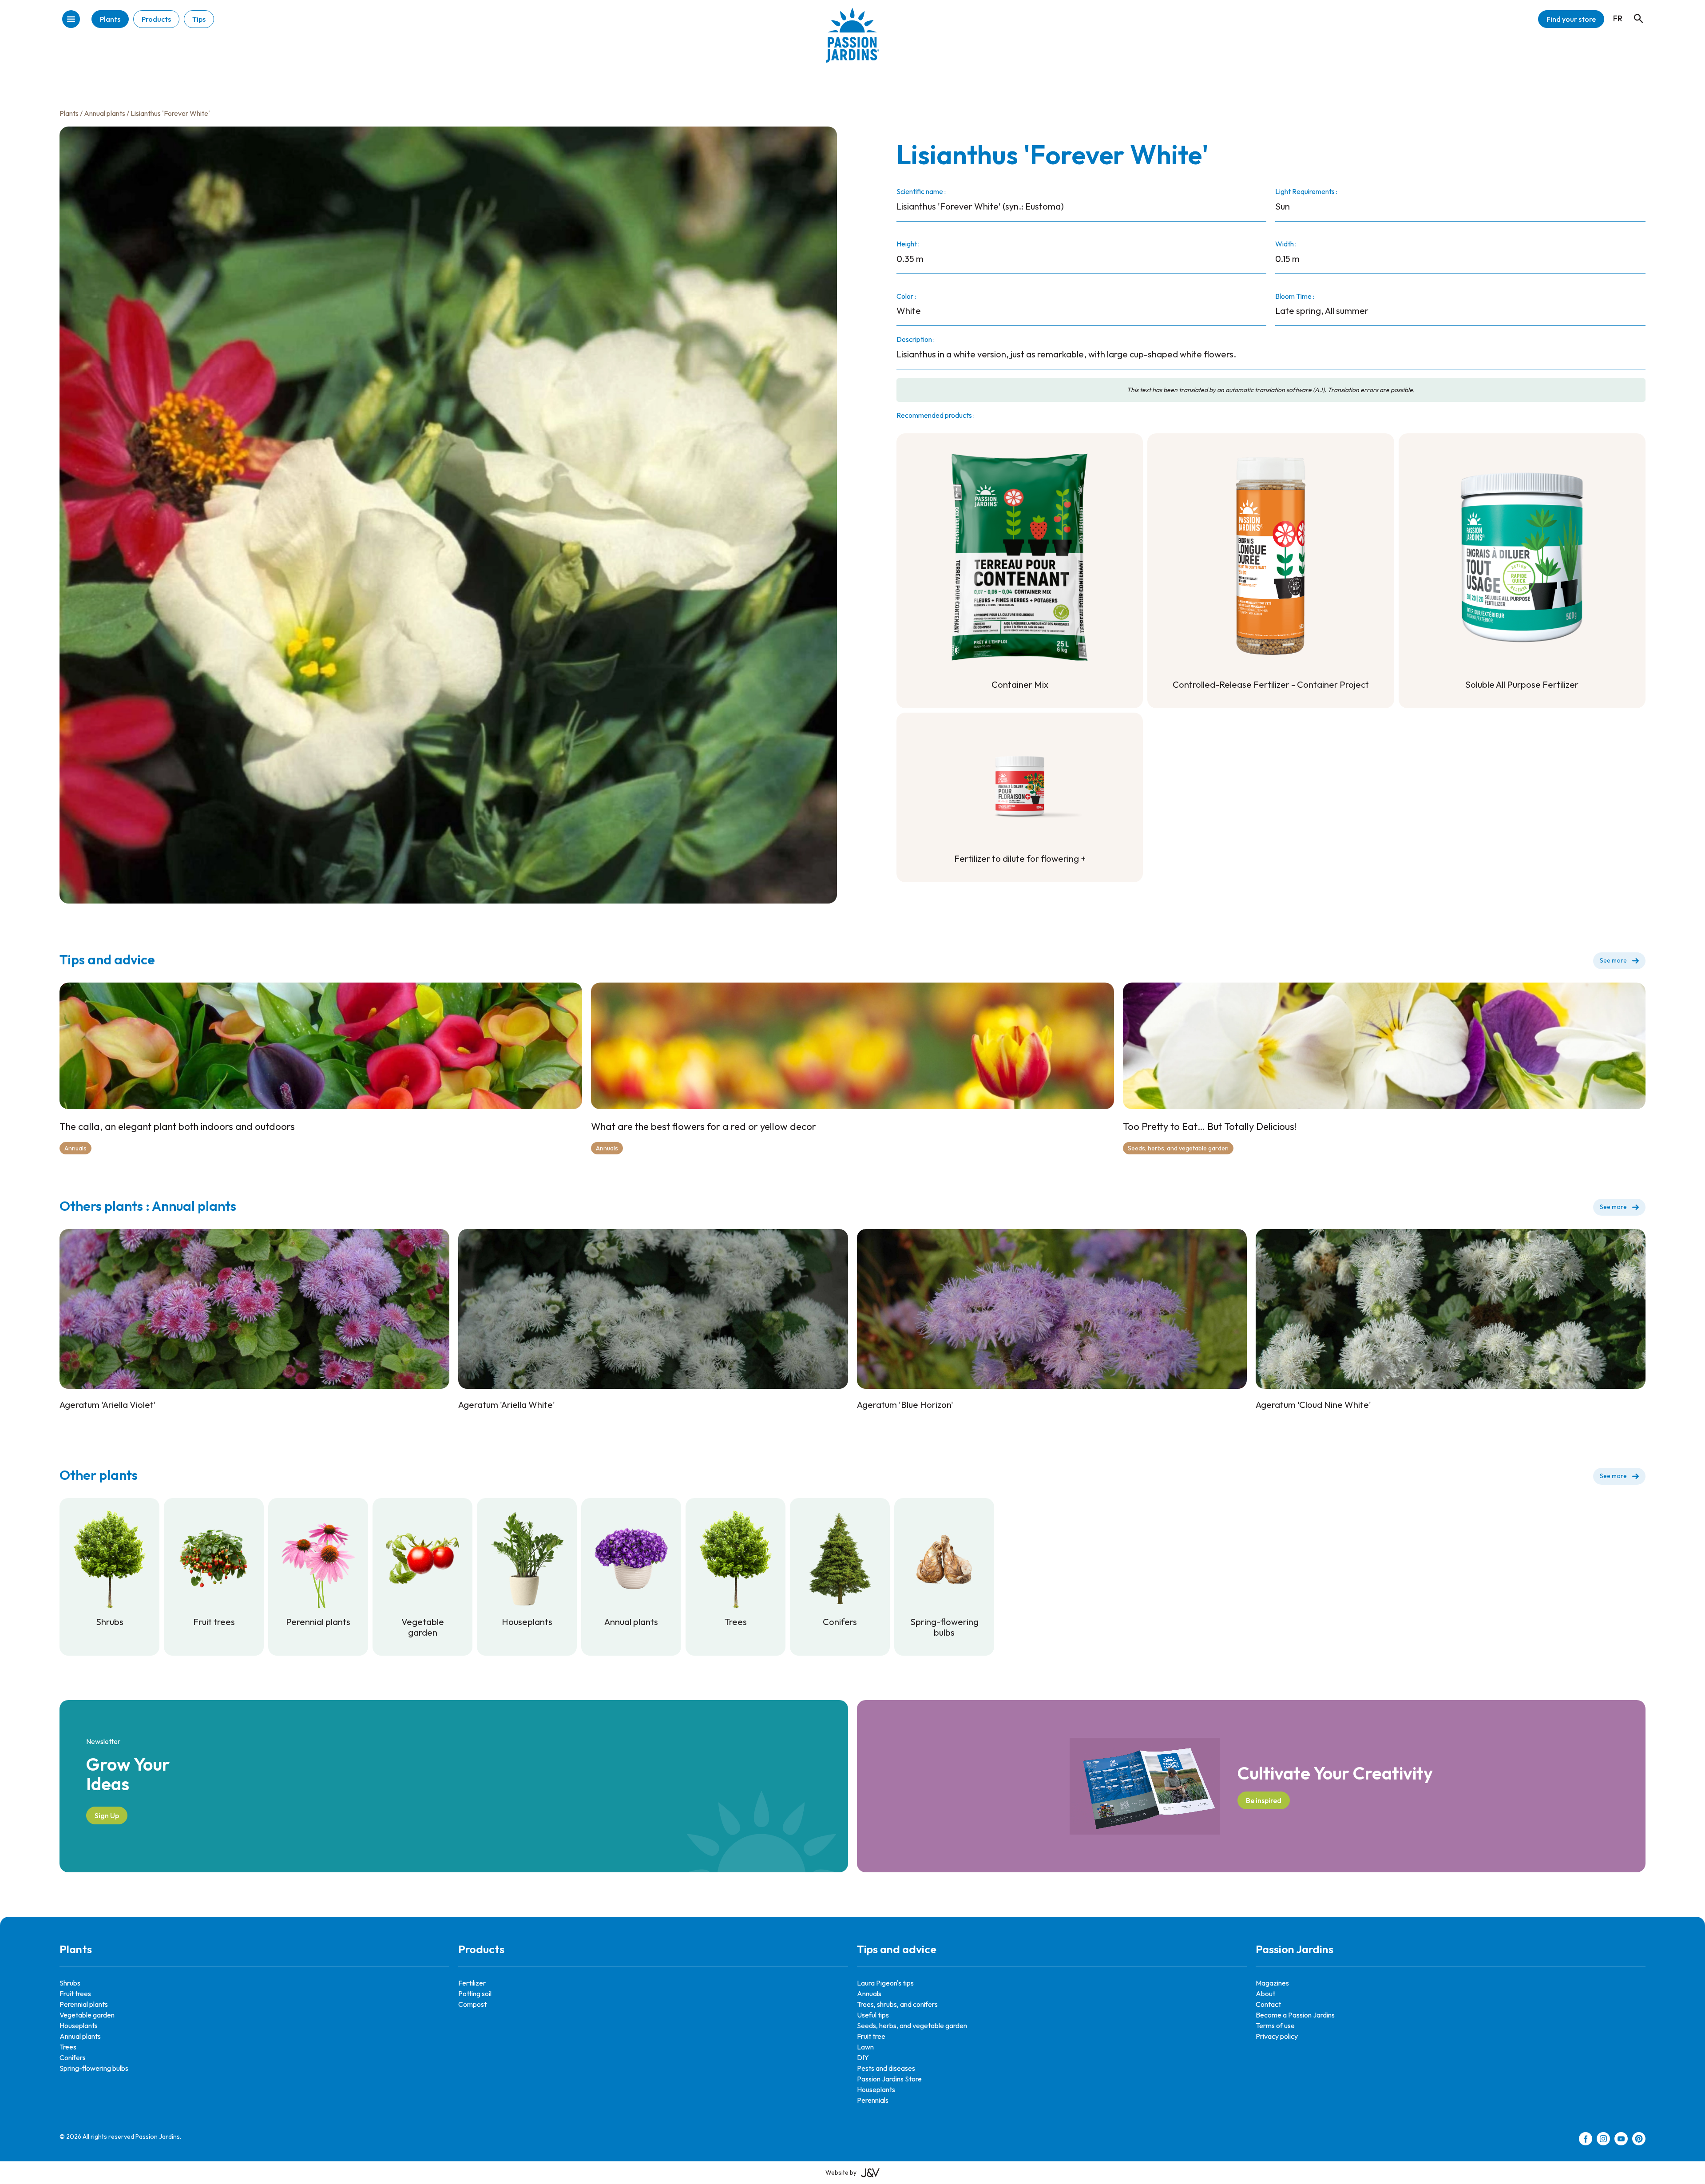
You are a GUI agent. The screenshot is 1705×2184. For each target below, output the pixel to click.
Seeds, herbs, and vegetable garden (1178, 1148)
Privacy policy (1277, 2036)
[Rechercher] (1634, 10)
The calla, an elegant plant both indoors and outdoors (177, 1126)
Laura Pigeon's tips (885, 1983)
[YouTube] (1621, 2140)
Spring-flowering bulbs (94, 2068)
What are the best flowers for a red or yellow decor (704, 1126)
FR (1618, 18)
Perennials (873, 2100)
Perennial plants (84, 2004)
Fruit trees (75, 1994)
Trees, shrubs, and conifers (897, 2004)
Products (156, 19)
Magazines (1272, 1983)
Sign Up (107, 1815)
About (1265, 1994)
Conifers (73, 2057)
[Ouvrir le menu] (71, 20)
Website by (841, 2172)
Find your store (1571, 19)
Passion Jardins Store (889, 2079)
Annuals (75, 1148)
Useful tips (873, 2015)
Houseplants (79, 2025)
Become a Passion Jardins (1295, 2015)
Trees (68, 2047)
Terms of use (1275, 2025)
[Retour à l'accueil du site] (852, 42)
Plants (110, 19)
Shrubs (70, 1983)
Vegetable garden (87, 2015)
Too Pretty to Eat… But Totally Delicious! (1210, 1126)
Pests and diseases (886, 2068)
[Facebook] (1586, 2140)
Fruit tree (871, 2036)
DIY (863, 2057)
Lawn (865, 2047)
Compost (472, 2004)
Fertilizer (472, 1983)
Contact (1268, 2004)
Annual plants (105, 113)
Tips (199, 19)
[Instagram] (1603, 2140)
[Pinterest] (1639, 2140)
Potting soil (475, 1994)
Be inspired (1264, 1800)
